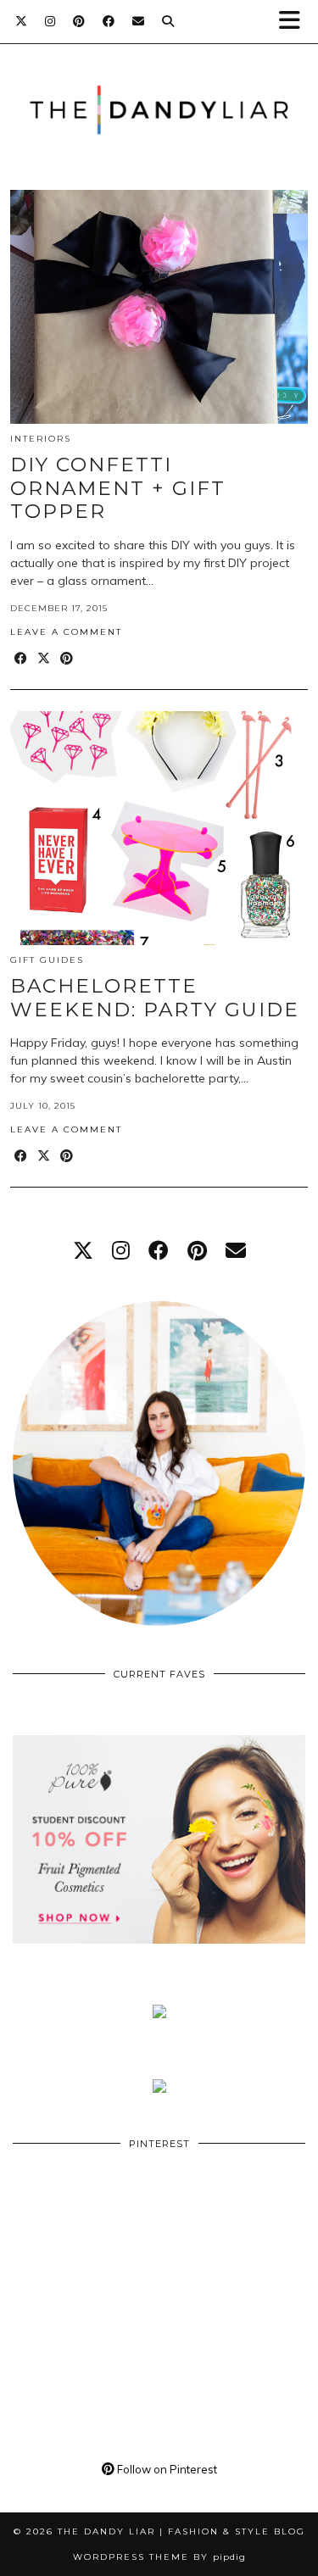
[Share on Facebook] (22, 659)
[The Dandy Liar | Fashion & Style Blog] (159, 84)
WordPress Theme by (159, 2557)
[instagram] (121, 1250)
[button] (295, 22)
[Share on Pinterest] (67, 659)
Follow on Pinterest (166, 2469)
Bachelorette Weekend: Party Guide (155, 998)
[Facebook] (109, 21)
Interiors (41, 439)
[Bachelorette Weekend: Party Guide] (159, 828)
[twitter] (83, 1250)
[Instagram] (50, 21)
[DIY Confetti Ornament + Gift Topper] (159, 307)
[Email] (139, 21)
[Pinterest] (79, 21)
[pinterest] (197, 1250)
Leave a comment (66, 632)
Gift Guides (47, 960)
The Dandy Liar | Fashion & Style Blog (181, 2531)
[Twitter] (22, 21)
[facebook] (159, 1250)
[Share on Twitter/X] (45, 659)
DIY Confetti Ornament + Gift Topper (118, 488)
